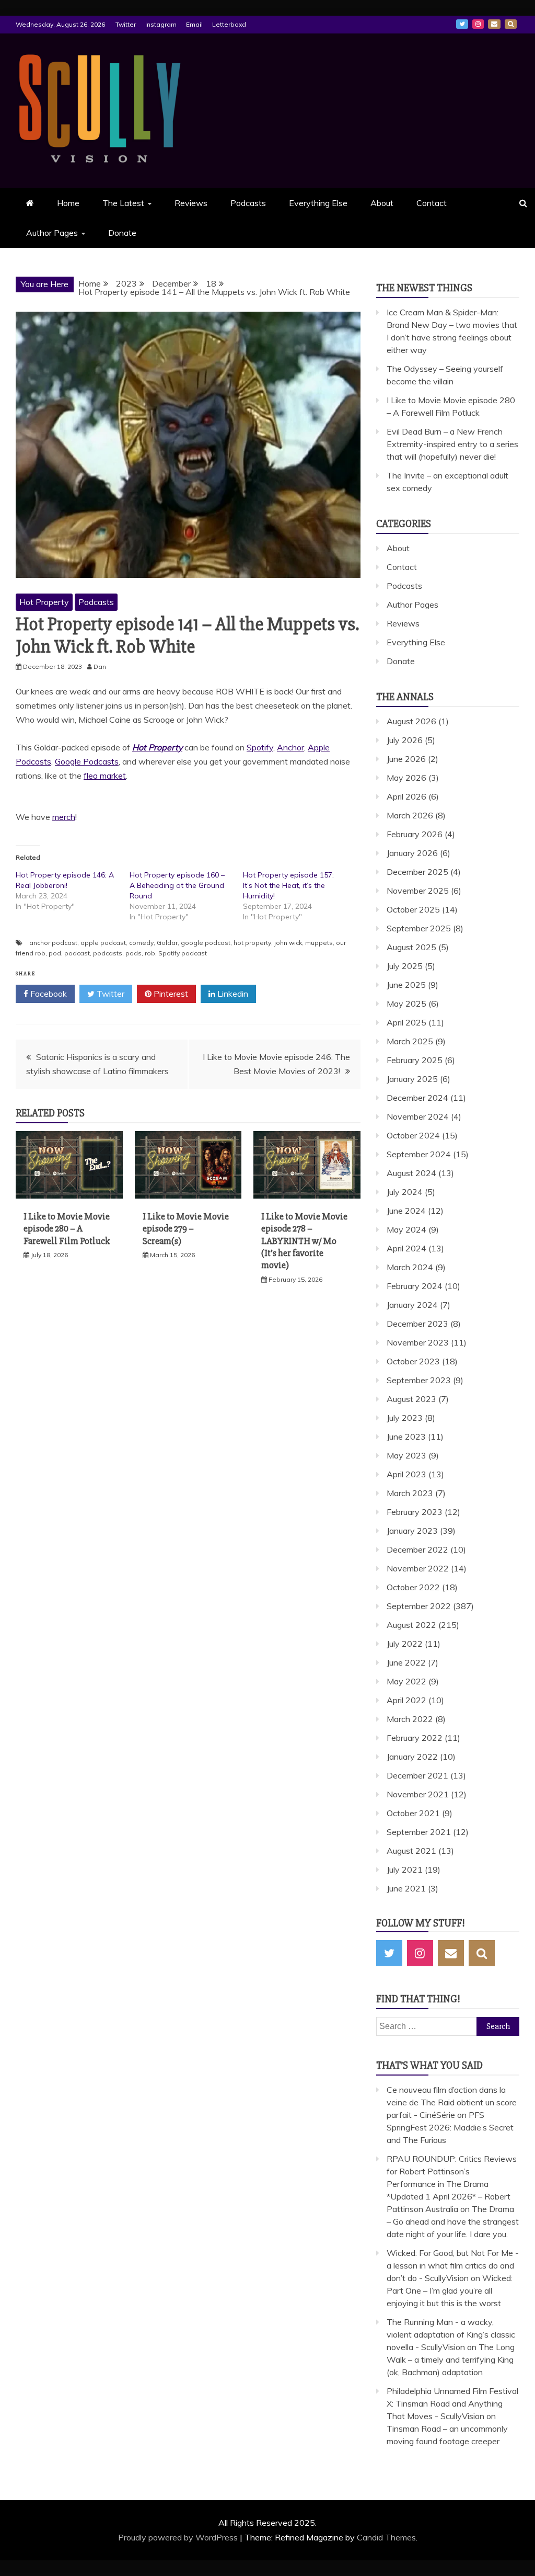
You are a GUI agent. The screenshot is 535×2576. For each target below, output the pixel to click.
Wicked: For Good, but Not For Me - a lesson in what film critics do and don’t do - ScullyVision (453, 2265)
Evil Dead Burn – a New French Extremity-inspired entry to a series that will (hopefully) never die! (452, 444)
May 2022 (406, 1681)
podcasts (108, 953)
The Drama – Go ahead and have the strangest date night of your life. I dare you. (453, 2221)
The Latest (123, 203)
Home (68, 203)
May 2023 (406, 1455)
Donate (122, 233)
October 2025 (413, 909)
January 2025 (412, 1079)
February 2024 (415, 1286)
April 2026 (406, 796)
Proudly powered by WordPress (179, 2537)
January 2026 (412, 853)
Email (194, 24)
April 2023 (406, 1474)
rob (150, 953)
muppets (319, 943)
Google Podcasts (87, 761)
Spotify (260, 747)
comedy (141, 943)
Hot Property (44, 602)
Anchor (290, 747)
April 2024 (406, 1248)
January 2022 (412, 1757)
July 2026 (405, 740)
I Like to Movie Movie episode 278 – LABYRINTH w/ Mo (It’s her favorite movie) (304, 1241)
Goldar (167, 943)
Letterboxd (229, 24)
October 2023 (413, 1361)
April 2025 (406, 1022)
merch (64, 817)
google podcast (206, 943)
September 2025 (419, 928)
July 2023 (405, 1418)
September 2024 (419, 1154)
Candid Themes (386, 2537)
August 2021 (411, 1851)
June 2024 (406, 1211)
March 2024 (410, 1267)
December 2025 (417, 872)
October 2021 (413, 1813)
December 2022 (417, 1549)
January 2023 (412, 1531)
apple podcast (103, 943)
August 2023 (411, 1399)
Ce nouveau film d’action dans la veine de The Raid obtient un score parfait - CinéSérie (452, 2102)
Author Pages (52, 233)
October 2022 (413, 1587)
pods (133, 953)
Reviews (191, 203)
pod (55, 953)
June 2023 (406, 1437)
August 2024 (411, 1173)
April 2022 (406, 1700)
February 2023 (415, 1512)
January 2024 (412, 1305)
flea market (105, 776)
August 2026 (411, 721)
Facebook (48, 994)
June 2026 (406, 759)
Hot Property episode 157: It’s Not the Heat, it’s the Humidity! (288, 885)
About (382, 203)
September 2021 (419, 1832)
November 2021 (418, 1794)
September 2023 (419, 1380)
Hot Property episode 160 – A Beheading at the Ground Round (177, 885)
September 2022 (419, 1606)
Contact (432, 203)
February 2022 (415, 1738)
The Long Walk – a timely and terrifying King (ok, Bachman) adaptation (451, 2360)
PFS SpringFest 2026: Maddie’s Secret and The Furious (450, 2127)
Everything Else (318, 203)
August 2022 (411, 1625)
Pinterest (170, 994)
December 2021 (417, 1775)
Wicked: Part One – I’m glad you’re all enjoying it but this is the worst (450, 2290)
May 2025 (406, 1004)
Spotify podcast (183, 953)
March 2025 (410, 1041)
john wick (288, 943)
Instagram (161, 24)
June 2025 (406, 985)
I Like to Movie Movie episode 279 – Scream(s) (186, 1229)
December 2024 (417, 1098)
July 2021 (405, 1870)
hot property (252, 943)
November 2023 (418, 1342)
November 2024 (418, 1116)
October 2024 (413, 1135)
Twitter (126, 24)
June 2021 (406, 1888)
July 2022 (405, 1644)
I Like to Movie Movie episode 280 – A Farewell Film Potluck (67, 1229)
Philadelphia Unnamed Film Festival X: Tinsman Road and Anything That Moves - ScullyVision (452, 2403)
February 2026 (415, 834)
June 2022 (406, 1662)
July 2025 (405, 966)
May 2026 (406, 778)
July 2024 (405, 1192)
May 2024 (406, 1229)
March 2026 (410, 815)
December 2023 (417, 1324)
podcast (77, 953)
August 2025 (411, 947)
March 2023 (410, 1493)
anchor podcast (53, 943)
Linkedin (232, 994)
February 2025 (415, 1060)
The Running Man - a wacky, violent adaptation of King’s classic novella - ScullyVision (451, 2334)
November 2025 (418, 891)
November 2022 (418, 1568)
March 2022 (410, 1719)
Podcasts (248, 203)
